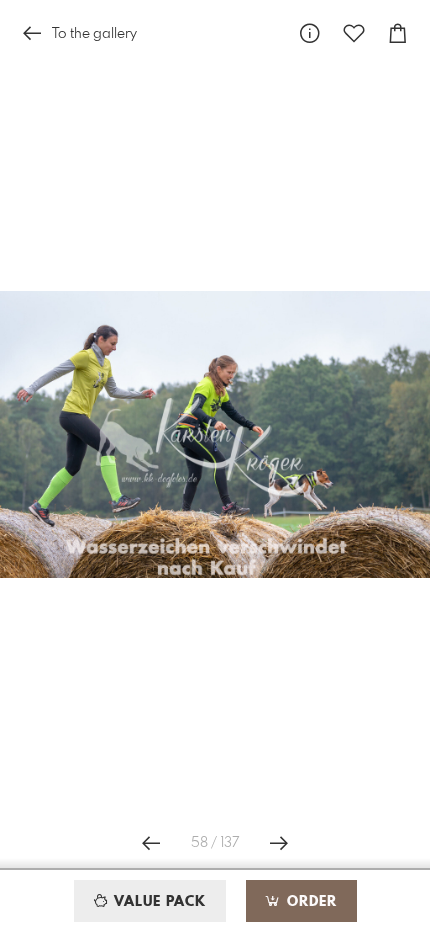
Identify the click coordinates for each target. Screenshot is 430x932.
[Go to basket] (398, 33)
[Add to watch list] (354, 33)
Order (309, 902)
